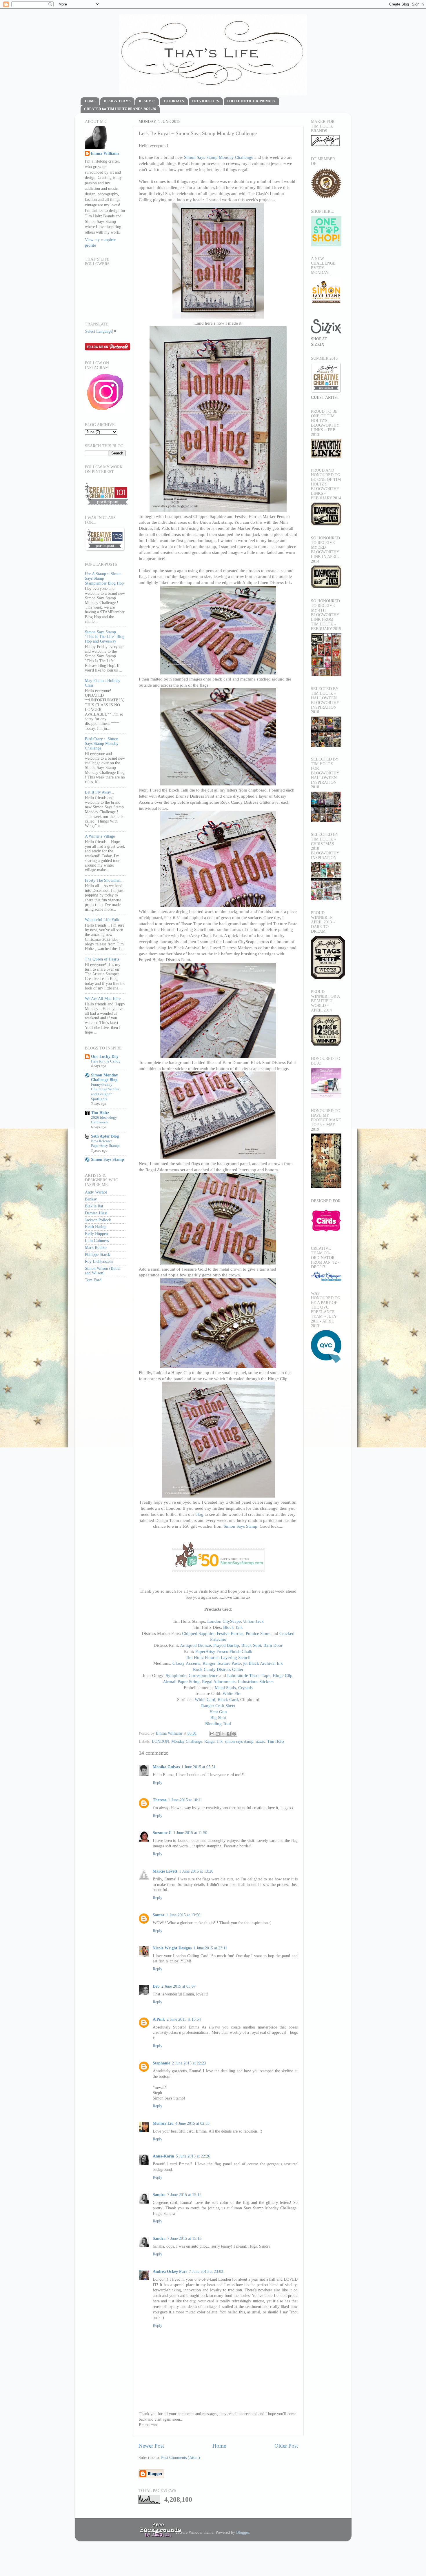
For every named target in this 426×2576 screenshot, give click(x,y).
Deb (156, 1986)
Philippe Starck (98, 1255)
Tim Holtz (276, 1741)
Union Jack (253, 1621)
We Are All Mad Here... (104, 999)
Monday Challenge (187, 1741)
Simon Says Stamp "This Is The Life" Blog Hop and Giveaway (105, 637)
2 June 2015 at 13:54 (184, 2019)
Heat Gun (218, 1712)
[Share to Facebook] (229, 1734)
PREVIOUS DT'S (206, 101)
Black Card (228, 1700)
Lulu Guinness (97, 1241)
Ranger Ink (213, 1741)
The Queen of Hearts (102, 959)
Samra (159, 1915)
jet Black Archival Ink (263, 1663)
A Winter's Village (100, 836)
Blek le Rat (94, 1206)
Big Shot (218, 1718)
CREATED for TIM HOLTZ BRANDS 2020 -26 (120, 109)
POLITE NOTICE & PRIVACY (251, 101)
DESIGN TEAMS (117, 101)
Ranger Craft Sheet (218, 1706)
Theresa (160, 1800)
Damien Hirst (96, 1213)
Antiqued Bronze (195, 1645)
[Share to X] (223, 1734)
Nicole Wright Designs (172, 1948)
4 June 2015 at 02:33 (192, 2123)
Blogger (243, 2532)
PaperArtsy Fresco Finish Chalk (224, 1651)
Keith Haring (96, 1227)
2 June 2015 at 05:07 (179, 1986)
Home (219, 2446)
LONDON (160, 1741)
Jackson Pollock (98, 1220)
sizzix (260, 1741)
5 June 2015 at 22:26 (193, 2156)
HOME (90, 101)
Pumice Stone (258, 1633)
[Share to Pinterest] (234, 1734)
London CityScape (224, 1621)
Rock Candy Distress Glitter (218, 1669)
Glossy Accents (186, 1663)
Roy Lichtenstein (99, 1261)
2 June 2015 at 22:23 (189, 2063)
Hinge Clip (283, 1676)
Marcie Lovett (165, 1871)
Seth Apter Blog (105, 1136)
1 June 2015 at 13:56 (183, 1915)
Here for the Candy (106, 1061)
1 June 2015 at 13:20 (196, 1871)
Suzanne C (162, 1833)
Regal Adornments (219, 1682)
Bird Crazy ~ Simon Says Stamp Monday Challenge (102, 744)
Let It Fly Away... (100, 792)
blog (199, 1514)
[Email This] (212, 1734)
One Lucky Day (105, 1057)
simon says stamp (239, 1741)
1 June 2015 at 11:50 (190, 1833)
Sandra (159, 2195)
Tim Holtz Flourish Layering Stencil (218, 1658)
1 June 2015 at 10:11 (185, 1800)
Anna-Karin (163, 2156)
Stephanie (161, 2063)
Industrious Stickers (256, 1682)
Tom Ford (93, 1280)
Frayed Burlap (226, 1645)
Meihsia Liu (163, 2123)
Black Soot (251, 1645)
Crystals (245, 1688)
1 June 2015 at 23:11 (210, 1948)
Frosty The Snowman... (104, 880)
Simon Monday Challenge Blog (104, 1077)
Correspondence (203, 1676)
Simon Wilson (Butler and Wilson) (103, 1271)
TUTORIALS (174, 101)
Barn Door (273, 1645)
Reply (158, 1783)
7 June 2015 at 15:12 (184, 2195)
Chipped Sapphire (198, 1633)
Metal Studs (225, 1688)
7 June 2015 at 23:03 (206, 2272)
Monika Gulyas (166, 1767)
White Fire (232, 1693)
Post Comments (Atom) (181, 2458)
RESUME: (147, 101)
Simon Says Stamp (241, 1526)
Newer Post (151, 2446)
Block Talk (233, 1627)
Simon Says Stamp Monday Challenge (219, 157)
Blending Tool (218, 1724)
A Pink (159, 2019)
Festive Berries (230, 1633)
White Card (205, 1700)
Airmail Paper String (181, 1682)
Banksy (91, 1199)
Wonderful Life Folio (103, 920)
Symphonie (176, 1676)
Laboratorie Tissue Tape (249, 1676)
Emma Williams (170, 1733)
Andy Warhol (96, 1192)
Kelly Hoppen (96, 1234)
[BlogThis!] (218, 1734)
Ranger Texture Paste (222, 1663)
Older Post (286, 2446)
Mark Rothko (96, 1248)
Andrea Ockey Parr (170, 2272)
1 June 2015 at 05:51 (199, 1767)
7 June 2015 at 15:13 (184, 2238)
